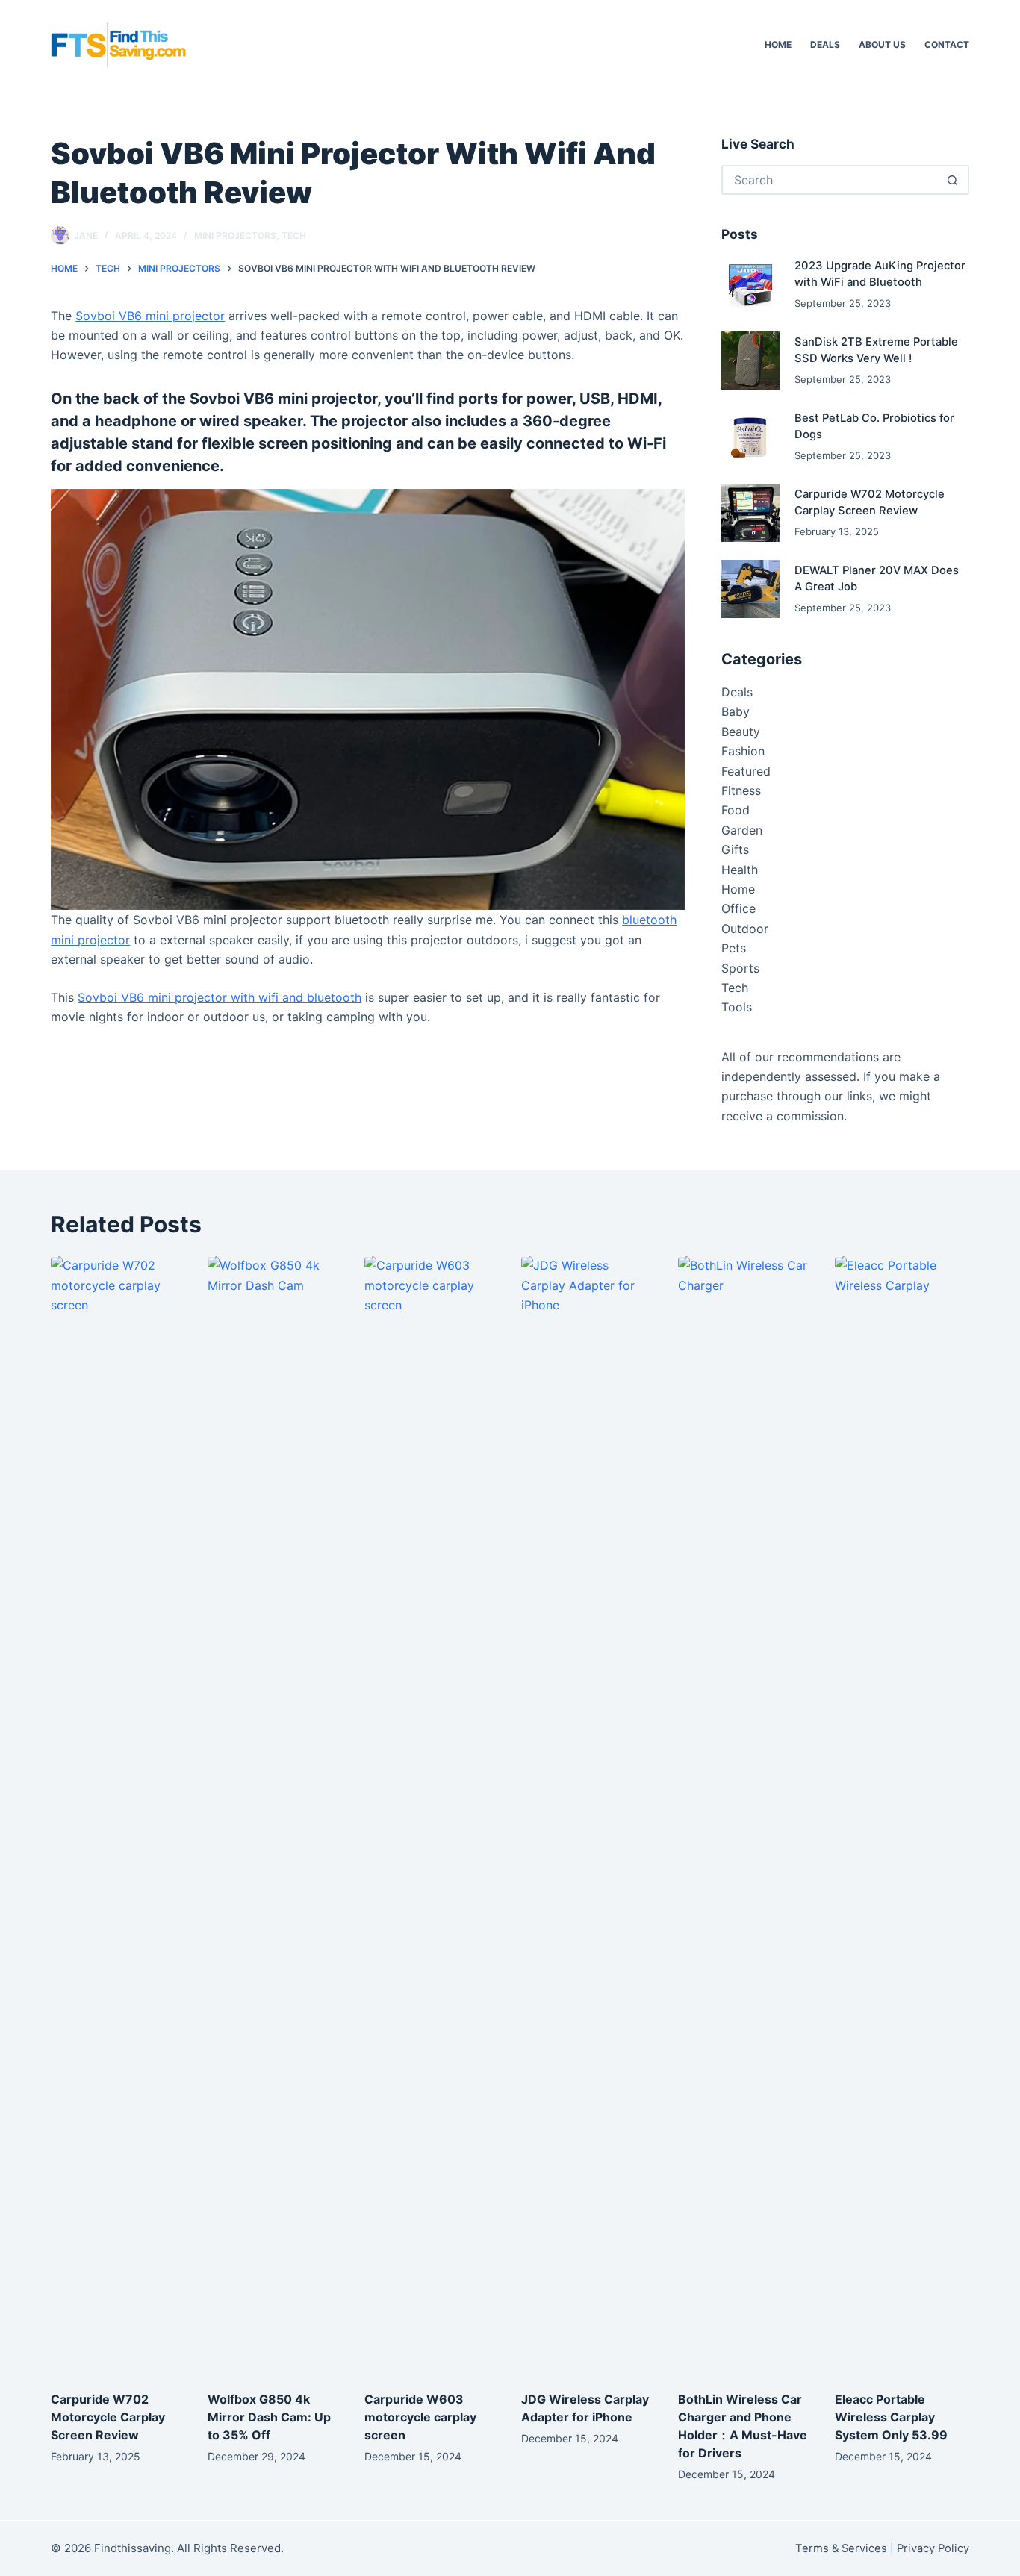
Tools (737, 1007)
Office (738, 908)
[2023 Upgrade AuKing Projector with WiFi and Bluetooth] (750, 284)
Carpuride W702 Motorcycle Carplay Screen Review (108, 2417)
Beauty (741, 732)
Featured (746, 771)
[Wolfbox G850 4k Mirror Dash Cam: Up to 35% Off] (275, 1815)
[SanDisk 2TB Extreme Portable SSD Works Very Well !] (750, 361)
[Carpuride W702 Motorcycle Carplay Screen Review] (750, 513)
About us (882, 44)
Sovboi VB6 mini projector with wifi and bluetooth (220, 997)
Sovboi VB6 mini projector (150, 316)
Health (740, 870)
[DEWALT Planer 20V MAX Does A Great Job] (750, 589)
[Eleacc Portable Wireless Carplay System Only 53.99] (902, 1815)
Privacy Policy (933, 2548)
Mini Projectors (235, 236)
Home (778, 44)
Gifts (735, 849)
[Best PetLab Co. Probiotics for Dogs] (750, 437)
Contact (947, 44)
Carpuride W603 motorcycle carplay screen (420, 2417)
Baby (736, 711)
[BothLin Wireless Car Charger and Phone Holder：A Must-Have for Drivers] (745, 1815)
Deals (825, 44)
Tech (294, 236)
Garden (742, 830)
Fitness (741, 790)
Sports (740, 968)
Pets (734, 948)
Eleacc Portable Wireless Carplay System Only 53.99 (891, 2417)
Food (736, 810)
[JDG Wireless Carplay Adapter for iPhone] (588, 1815)
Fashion (743, 751)
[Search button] (953, 180)
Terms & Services (841, 2548)
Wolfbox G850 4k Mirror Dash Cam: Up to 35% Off (269, 2417)
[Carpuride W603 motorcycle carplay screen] (432, 1815)
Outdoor (745, 929)
